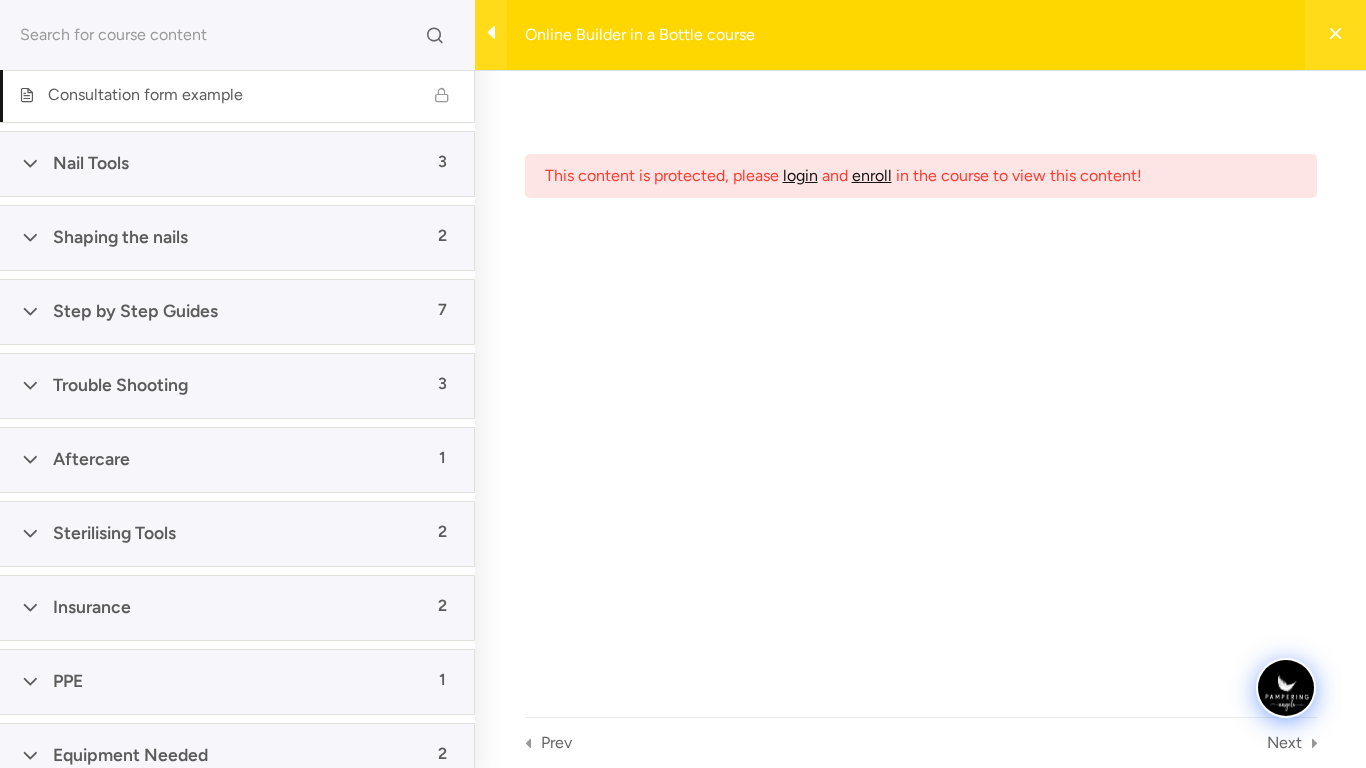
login (800, 175)
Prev (556, 742)
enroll (872, 175)
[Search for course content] (435, 35)
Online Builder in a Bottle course (640, 34)
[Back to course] (1335, 35)
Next (1284, 742)
